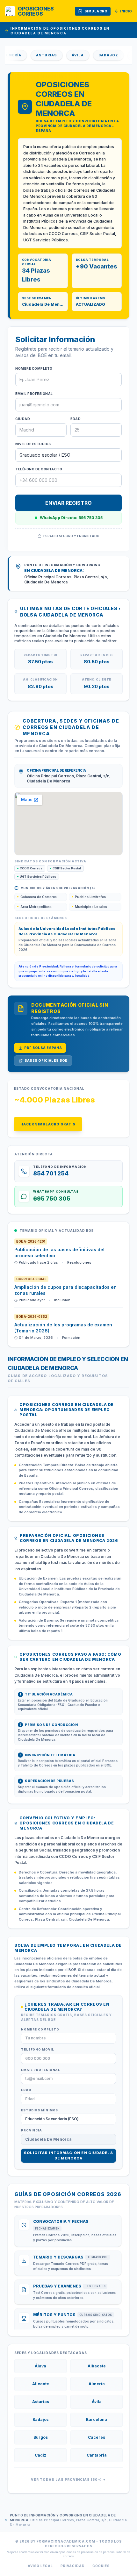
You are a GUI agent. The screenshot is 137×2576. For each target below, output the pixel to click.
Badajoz (97, 55)
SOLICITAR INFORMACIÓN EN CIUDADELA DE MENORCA (68, 2155)
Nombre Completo (34, 368)
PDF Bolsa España (43, 1048)
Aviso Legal (40, 2566)
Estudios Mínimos (40, 2110)
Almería (97, 2384)
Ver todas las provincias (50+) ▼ (68, 2480)
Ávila (66, 55)
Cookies (101, 2566)
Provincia (32, 2130)
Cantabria (97, 2455)
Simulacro (96, 11)
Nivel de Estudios (33, 444)
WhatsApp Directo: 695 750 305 (71, 518)
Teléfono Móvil (38, 2049)
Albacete (97, 2366)
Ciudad (23, 419)
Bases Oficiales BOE (46, 1060)
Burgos (41, 2437)
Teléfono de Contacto (39, 469)
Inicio (126, 11)
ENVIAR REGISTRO (68, 503)
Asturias (35, 55)
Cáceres (97, 2437)
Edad (76, 419)
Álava (40, 2366)
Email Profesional (34, 394)
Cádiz (40, 2455)
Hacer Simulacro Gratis (48, 1124)
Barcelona (97, 2419)
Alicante (41, 2384)
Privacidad (73, 2566)
